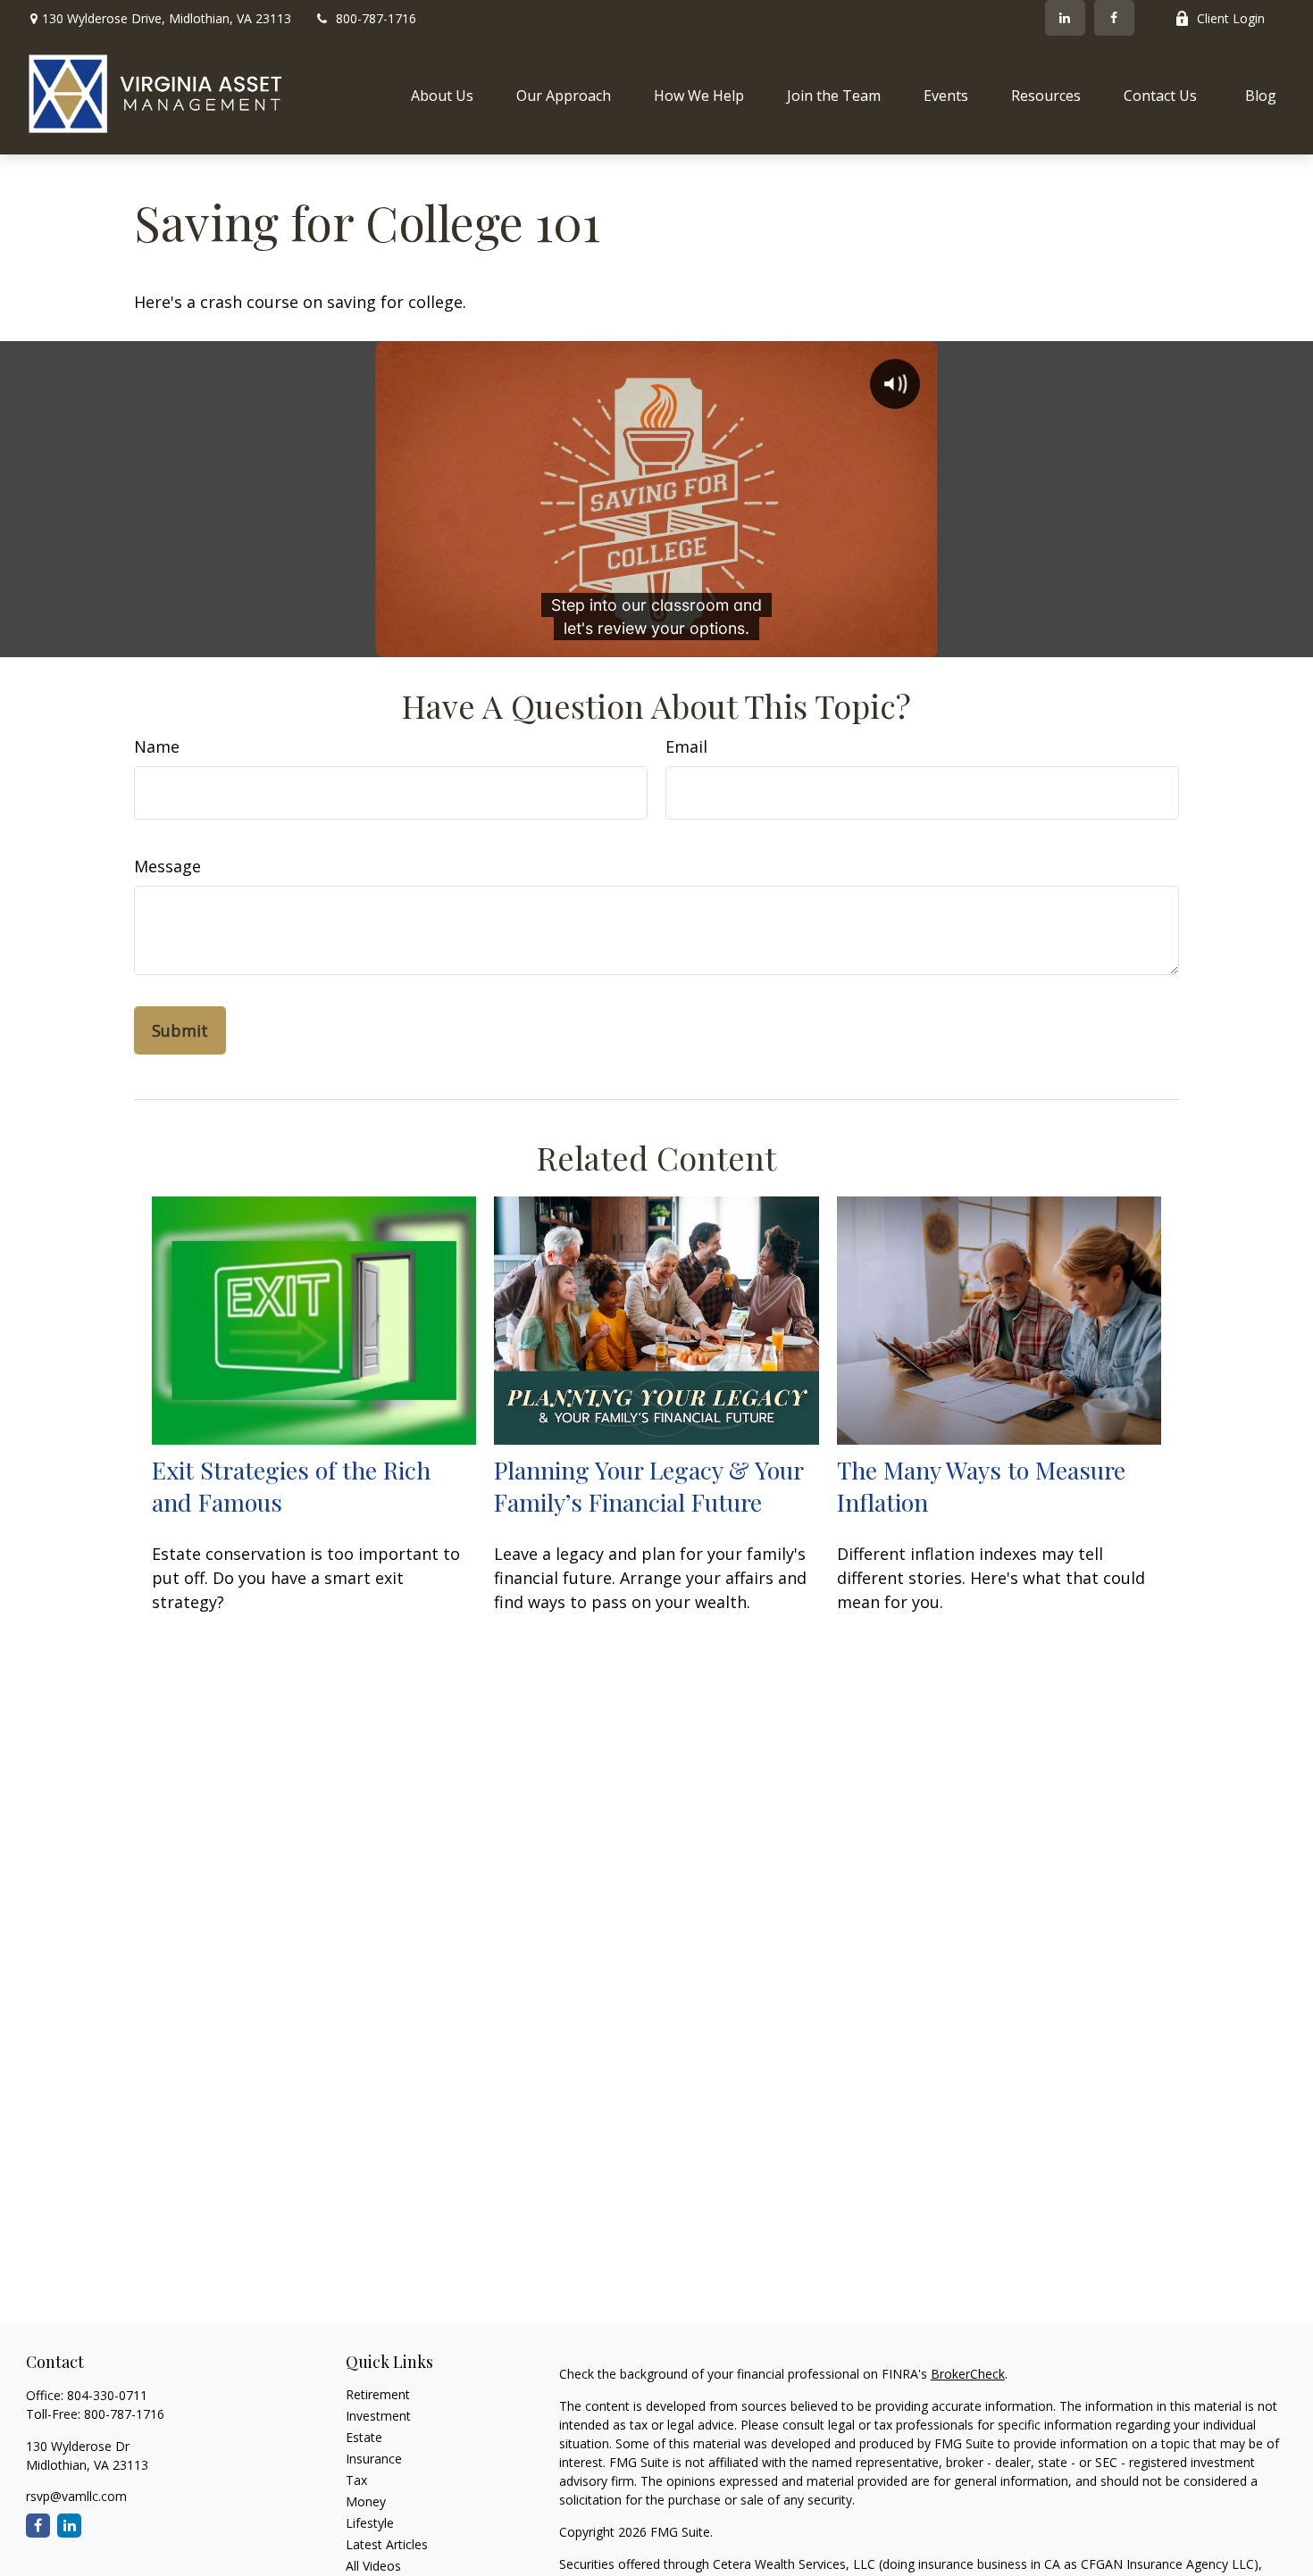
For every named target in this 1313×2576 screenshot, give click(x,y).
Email (686, 746)
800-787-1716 (376, 18)
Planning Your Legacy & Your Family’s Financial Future (648, 1486)
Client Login (1231, 18)
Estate (364, 2437)
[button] (442, 95)
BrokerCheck (968, 2374)
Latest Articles (387, 2544)
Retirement (378, 2394)
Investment (378, 2416)
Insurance (374, 2459)
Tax (356, 2480)
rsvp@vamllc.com (76, 2496)
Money (366, 2501)
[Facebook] (1114, 18)
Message (167, 866)
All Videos (373, 2566)
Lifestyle (370, 2523)
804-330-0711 (107, 2395)
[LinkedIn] (1065, 18)
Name (157, 746)
